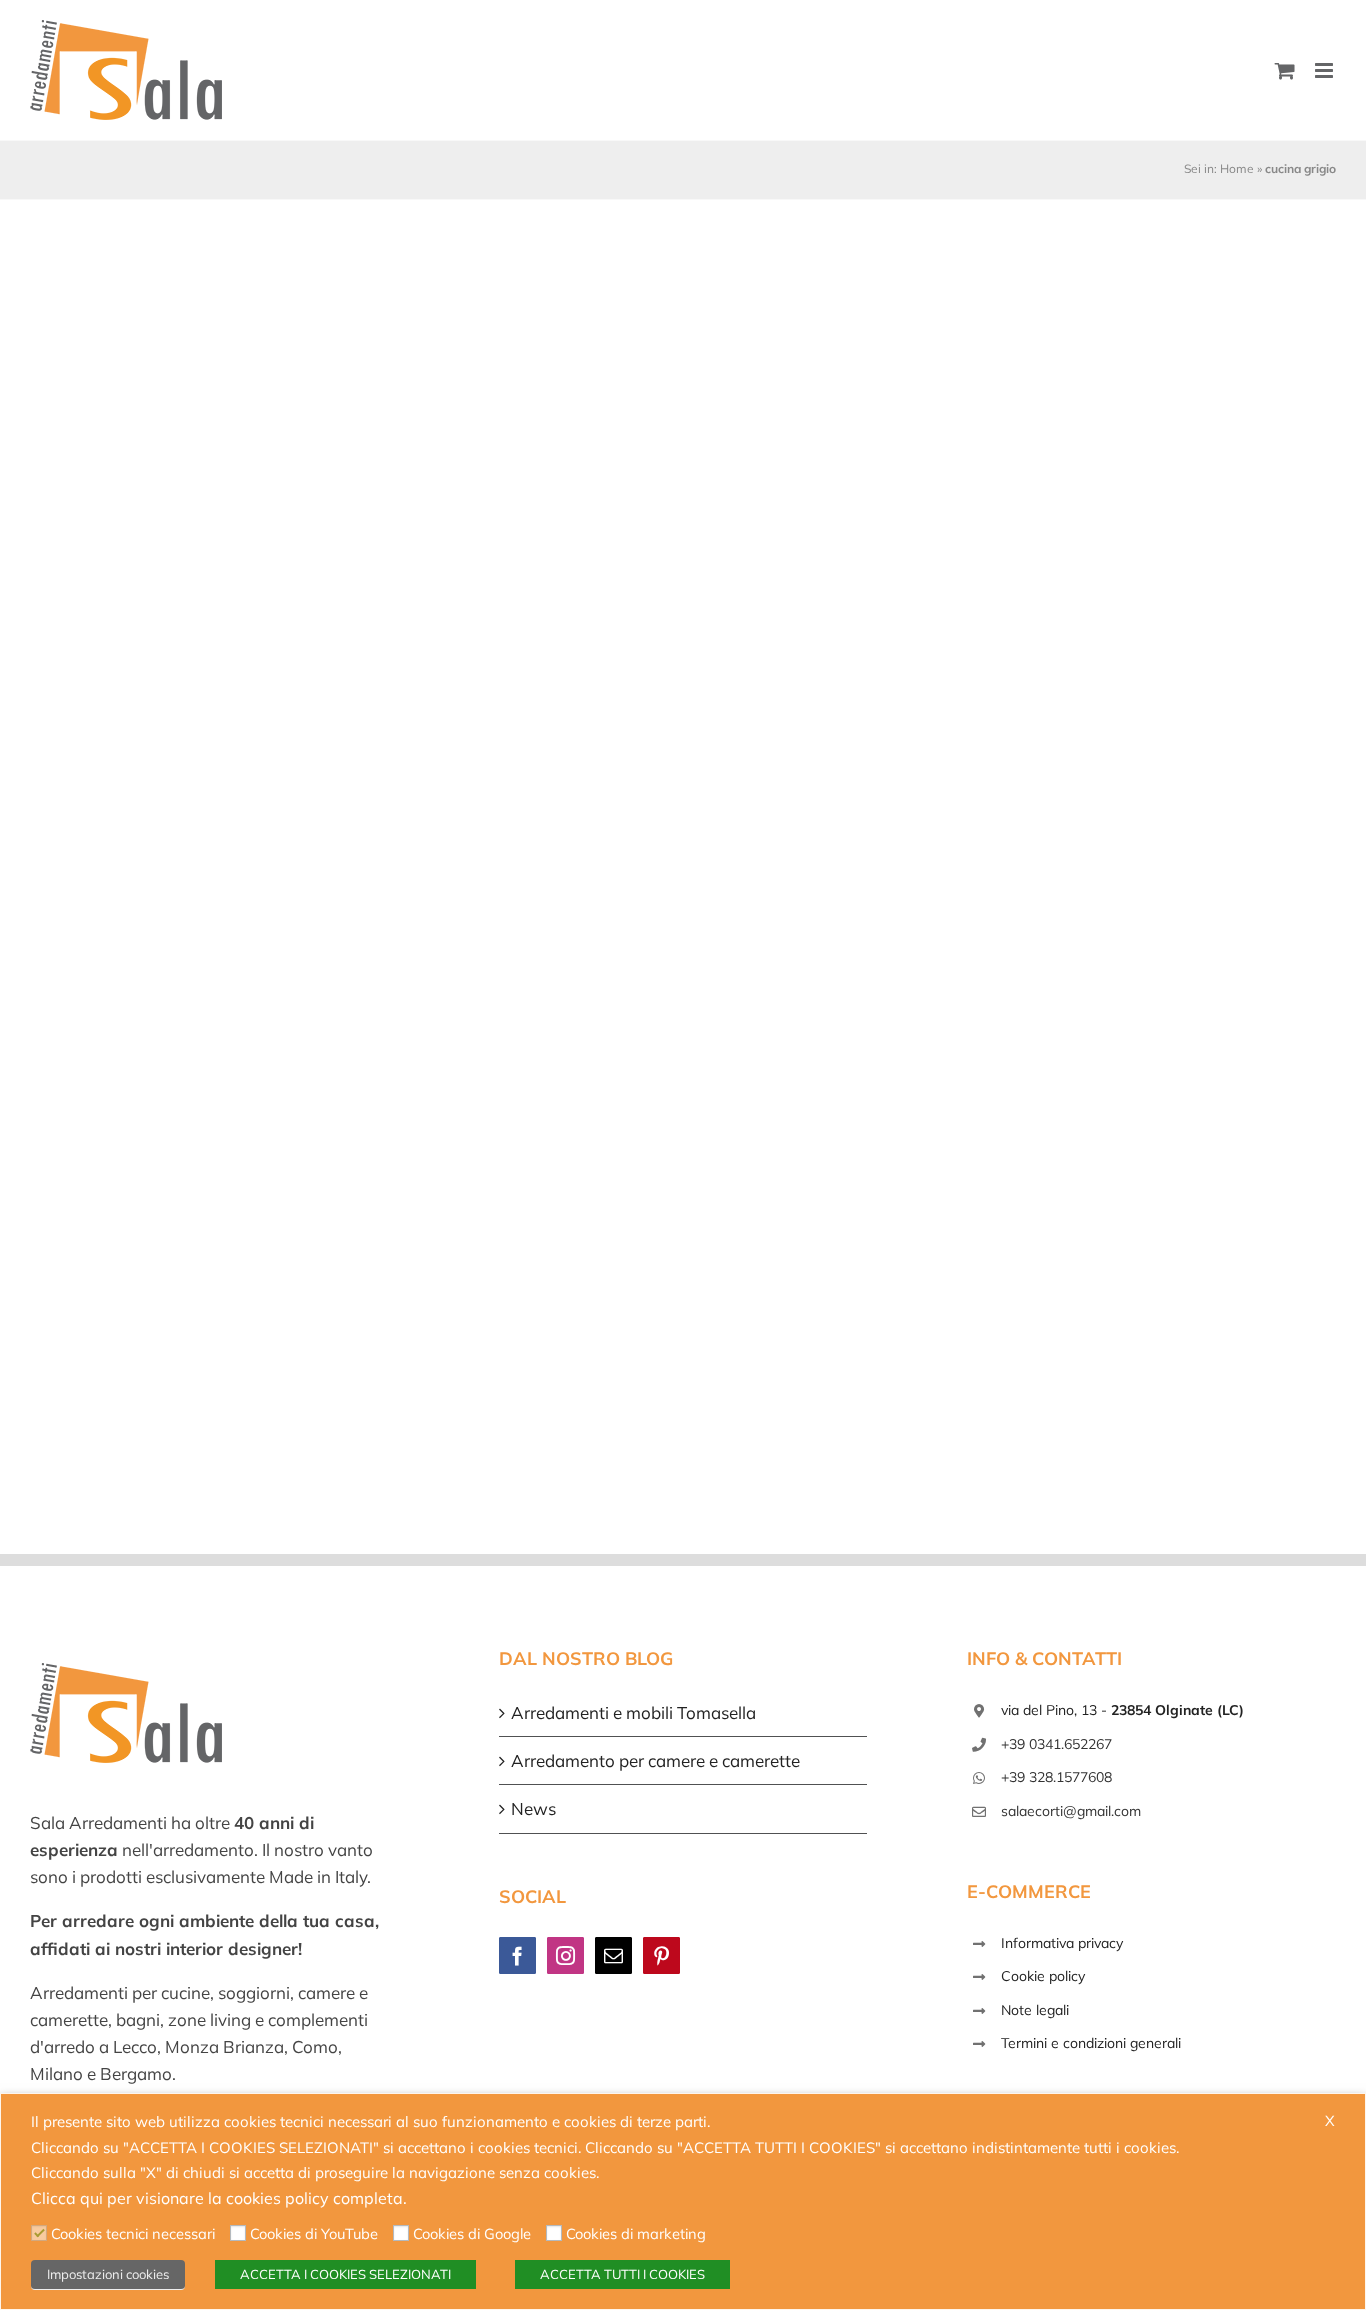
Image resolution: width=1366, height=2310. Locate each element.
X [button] (1330, 2120)
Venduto (111, 701)
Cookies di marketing (636, 2233)
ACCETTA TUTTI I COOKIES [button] (622, 2274)
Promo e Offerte (614, 701)
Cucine (533, 701)
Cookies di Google (472, 2233)
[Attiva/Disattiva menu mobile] (1325, 70)
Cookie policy (1043, 1976)
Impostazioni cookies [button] (108, 2274)
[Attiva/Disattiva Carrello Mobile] (1285, 70)
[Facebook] (517, 1955)
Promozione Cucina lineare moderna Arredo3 (1097, 655)
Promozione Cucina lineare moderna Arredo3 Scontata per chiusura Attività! (673, 645)
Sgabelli (699, 701)
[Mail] (613, 1955)
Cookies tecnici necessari (133, 2233)
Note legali (1035, 2010)
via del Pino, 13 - (1122, 1710)
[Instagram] (565, 1955)
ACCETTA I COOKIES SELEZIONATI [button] (345, 2274)
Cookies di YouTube (314, 2233)
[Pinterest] (661, 1955)
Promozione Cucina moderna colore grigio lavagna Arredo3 (215, 645)
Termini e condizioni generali (1091, 2043)
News (533, 1808)
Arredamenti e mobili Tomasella (633, 1712)
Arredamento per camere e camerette (655, 1760)
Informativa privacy (1062, 1943)
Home (1237, 168)
